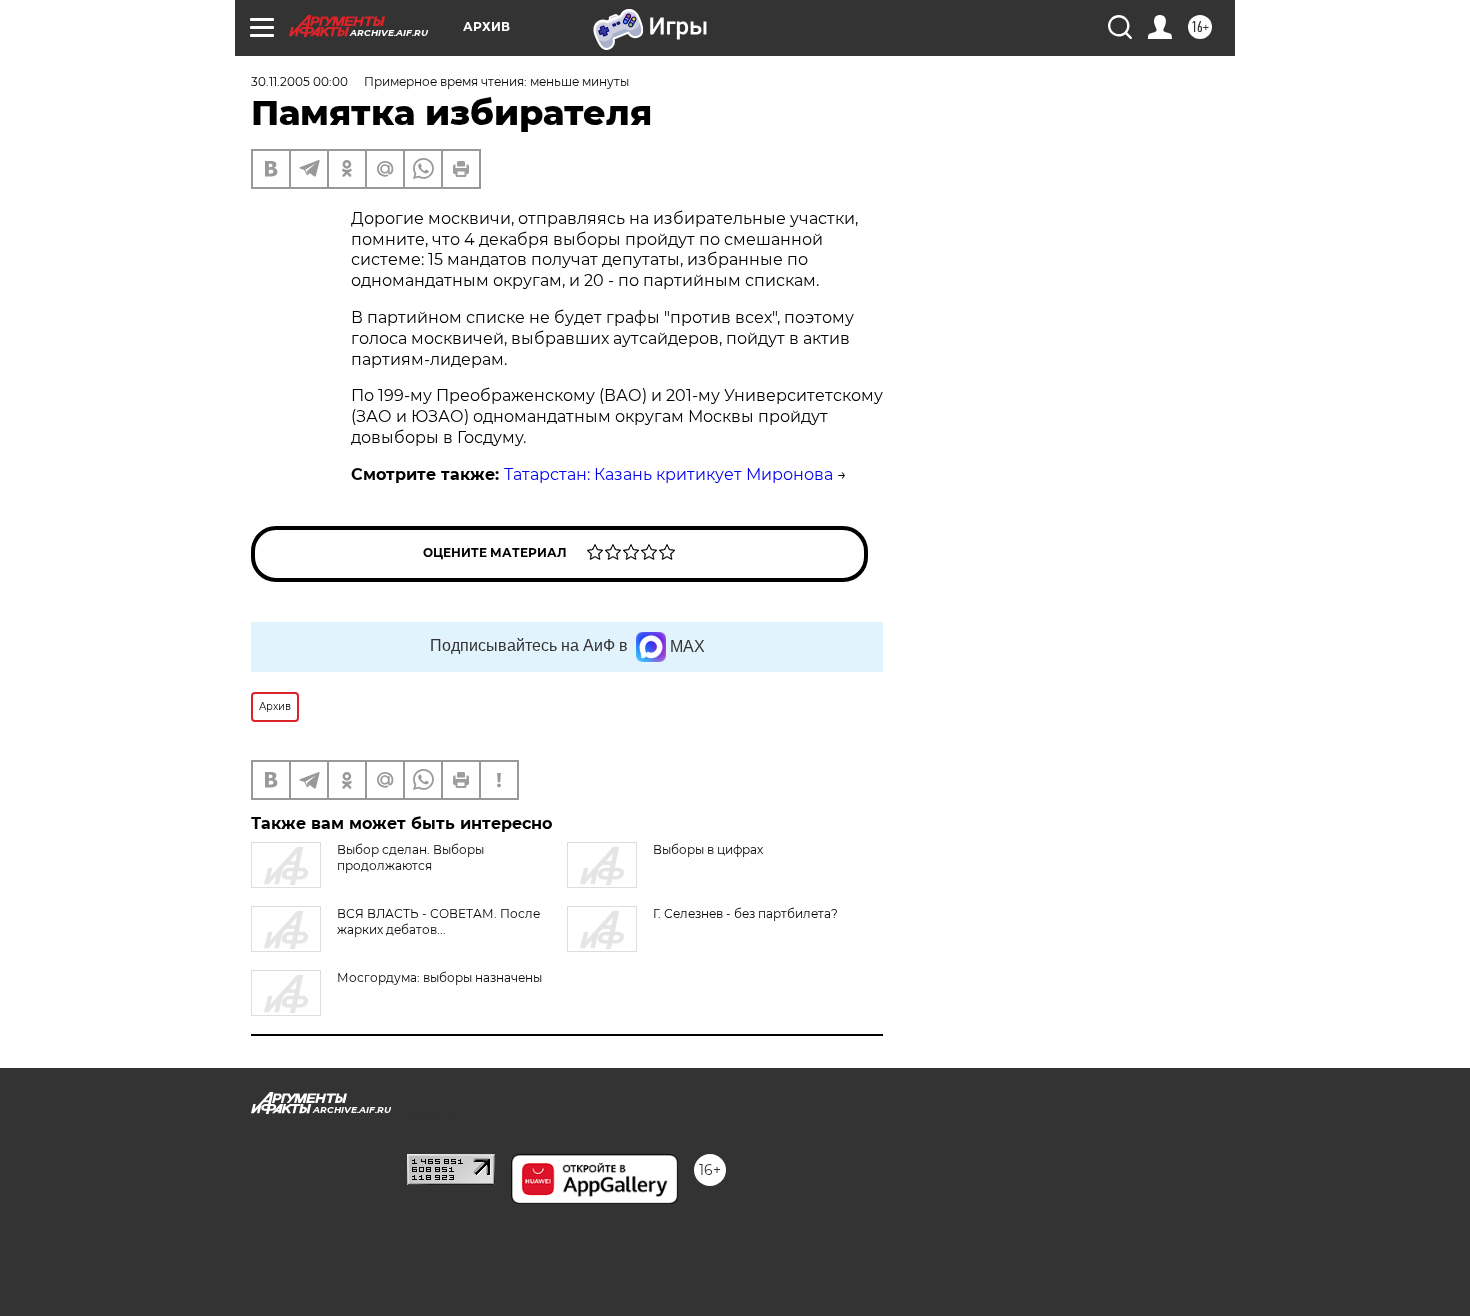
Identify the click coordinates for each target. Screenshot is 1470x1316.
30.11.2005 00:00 (299, 81)
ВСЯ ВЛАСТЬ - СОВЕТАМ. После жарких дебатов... (438, 921)
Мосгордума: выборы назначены (439, 977)
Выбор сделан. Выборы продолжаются (410, 857)
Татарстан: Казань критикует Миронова (668, 474)
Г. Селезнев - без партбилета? (745, 913)
